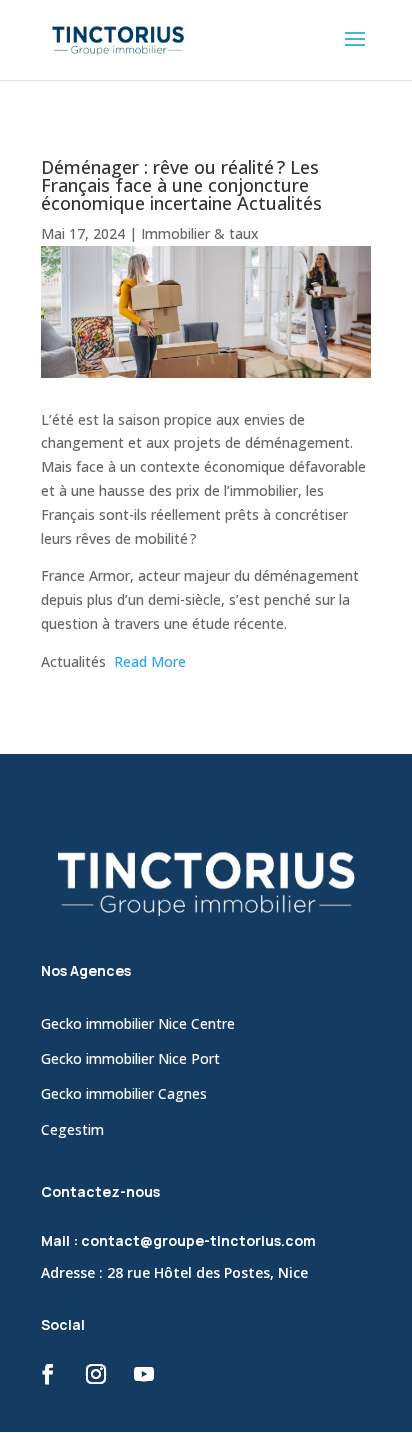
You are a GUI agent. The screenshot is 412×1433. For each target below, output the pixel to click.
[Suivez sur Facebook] (48, 1374)
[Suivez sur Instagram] (96, 1374)
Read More (150, 661)
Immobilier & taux (200, 233)
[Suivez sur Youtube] (144, 1374)
